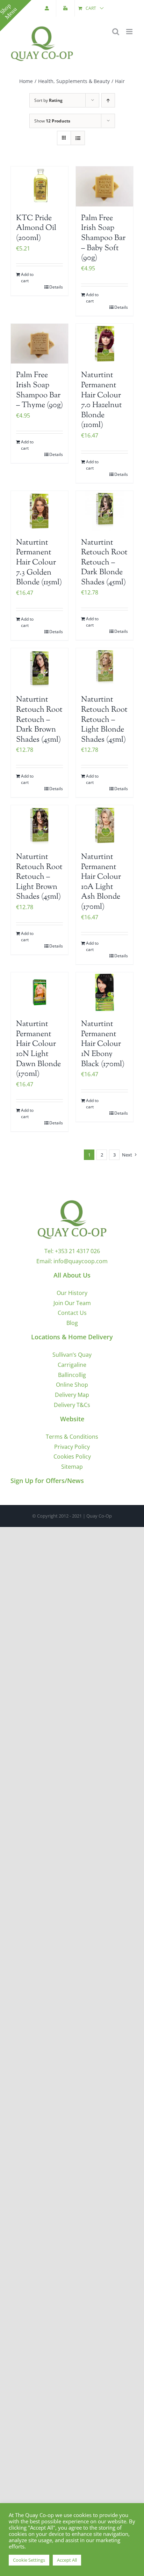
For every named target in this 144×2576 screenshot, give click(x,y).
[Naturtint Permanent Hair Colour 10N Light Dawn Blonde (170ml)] (39, 992)
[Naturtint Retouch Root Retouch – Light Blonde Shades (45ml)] (105, 668)
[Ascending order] (108, 100)
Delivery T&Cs (72, 1405)
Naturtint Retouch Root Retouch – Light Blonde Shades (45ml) (104, 720)
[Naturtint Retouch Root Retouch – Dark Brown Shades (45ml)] (39, 668)
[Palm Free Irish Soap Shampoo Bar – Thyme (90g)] (39, 344)
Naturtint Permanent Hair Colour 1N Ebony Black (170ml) (103, 1044)
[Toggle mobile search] (116, 32)
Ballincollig (72, 1375)
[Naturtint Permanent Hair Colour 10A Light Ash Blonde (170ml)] (105, 825)
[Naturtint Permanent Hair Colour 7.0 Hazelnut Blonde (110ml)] (105, 344)
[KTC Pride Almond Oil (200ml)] (39, 186)
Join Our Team (72, 1303)
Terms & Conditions (72, 1437)
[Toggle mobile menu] (130, 32)
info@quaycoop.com (81, 1261)
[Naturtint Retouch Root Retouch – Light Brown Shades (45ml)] (39, 825)
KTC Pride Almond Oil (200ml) (36, 228)
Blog (72, 1323)
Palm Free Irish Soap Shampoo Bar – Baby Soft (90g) (103, 238)
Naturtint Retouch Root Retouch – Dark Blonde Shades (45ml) (104, 563)
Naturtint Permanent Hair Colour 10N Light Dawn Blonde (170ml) (38, 1049)
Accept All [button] (67, 2560)
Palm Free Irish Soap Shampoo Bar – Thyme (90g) (39, 390)
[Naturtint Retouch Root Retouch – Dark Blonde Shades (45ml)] (105, 511)
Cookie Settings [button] (29, 2560)
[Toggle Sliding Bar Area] (16, 16)
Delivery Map (72, 1395)
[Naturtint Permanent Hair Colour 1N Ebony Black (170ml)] (105, 992)
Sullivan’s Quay (72, 1355)
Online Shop (72, 1385)
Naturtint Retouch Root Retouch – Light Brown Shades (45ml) (39, 877)
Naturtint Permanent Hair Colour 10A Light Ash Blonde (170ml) (101, 882)
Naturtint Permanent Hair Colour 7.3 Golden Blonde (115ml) (39, 563)
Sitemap (72, 1467)
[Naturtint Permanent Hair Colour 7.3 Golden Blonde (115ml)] (39, 511)
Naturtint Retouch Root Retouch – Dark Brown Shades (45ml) (39, 720)
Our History (72, 1293)
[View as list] (78, 138)
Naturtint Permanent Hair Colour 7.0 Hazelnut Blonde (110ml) (102, 400)
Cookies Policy (72, 1457)
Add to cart (27, 278)
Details (56, 287)
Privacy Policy (72, 1447)
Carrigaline (72, 1365)
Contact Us (72, 1313)
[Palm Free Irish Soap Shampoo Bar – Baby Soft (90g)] (105, 186)
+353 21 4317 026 (77, 1251)
